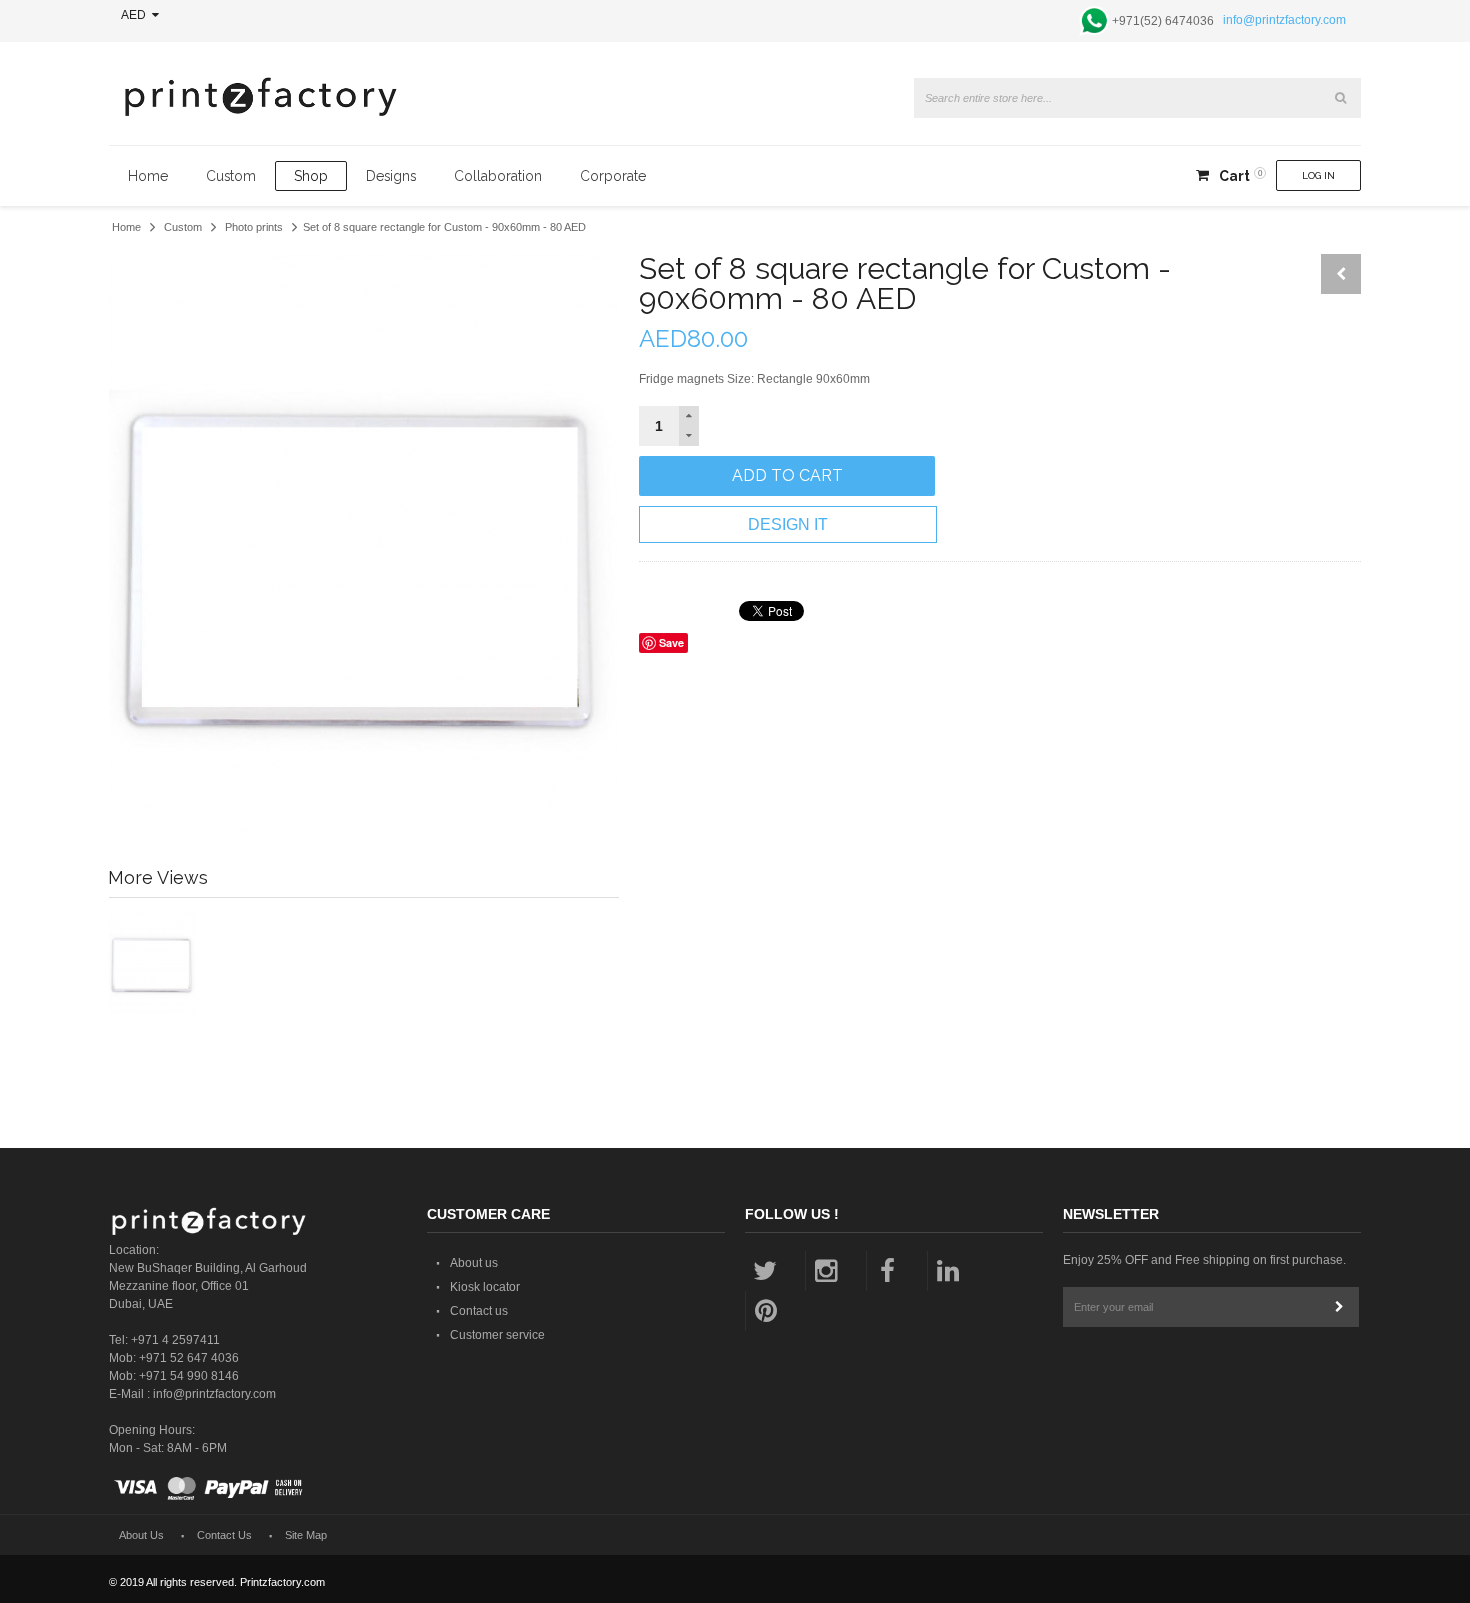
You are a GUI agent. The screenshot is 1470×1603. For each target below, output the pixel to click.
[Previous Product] (1341, 274)
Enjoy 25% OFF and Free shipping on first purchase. (1204, 1260)
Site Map (306, 1535)
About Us (141, 1535)
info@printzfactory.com (1284, 20)
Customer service (497, 1335)
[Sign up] (1339, 1307)
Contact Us (224, 1535)
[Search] (1341, 98)
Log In (1318, 175)
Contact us (479, 1311)
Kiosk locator (485, 1287)
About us (474, 1263)
